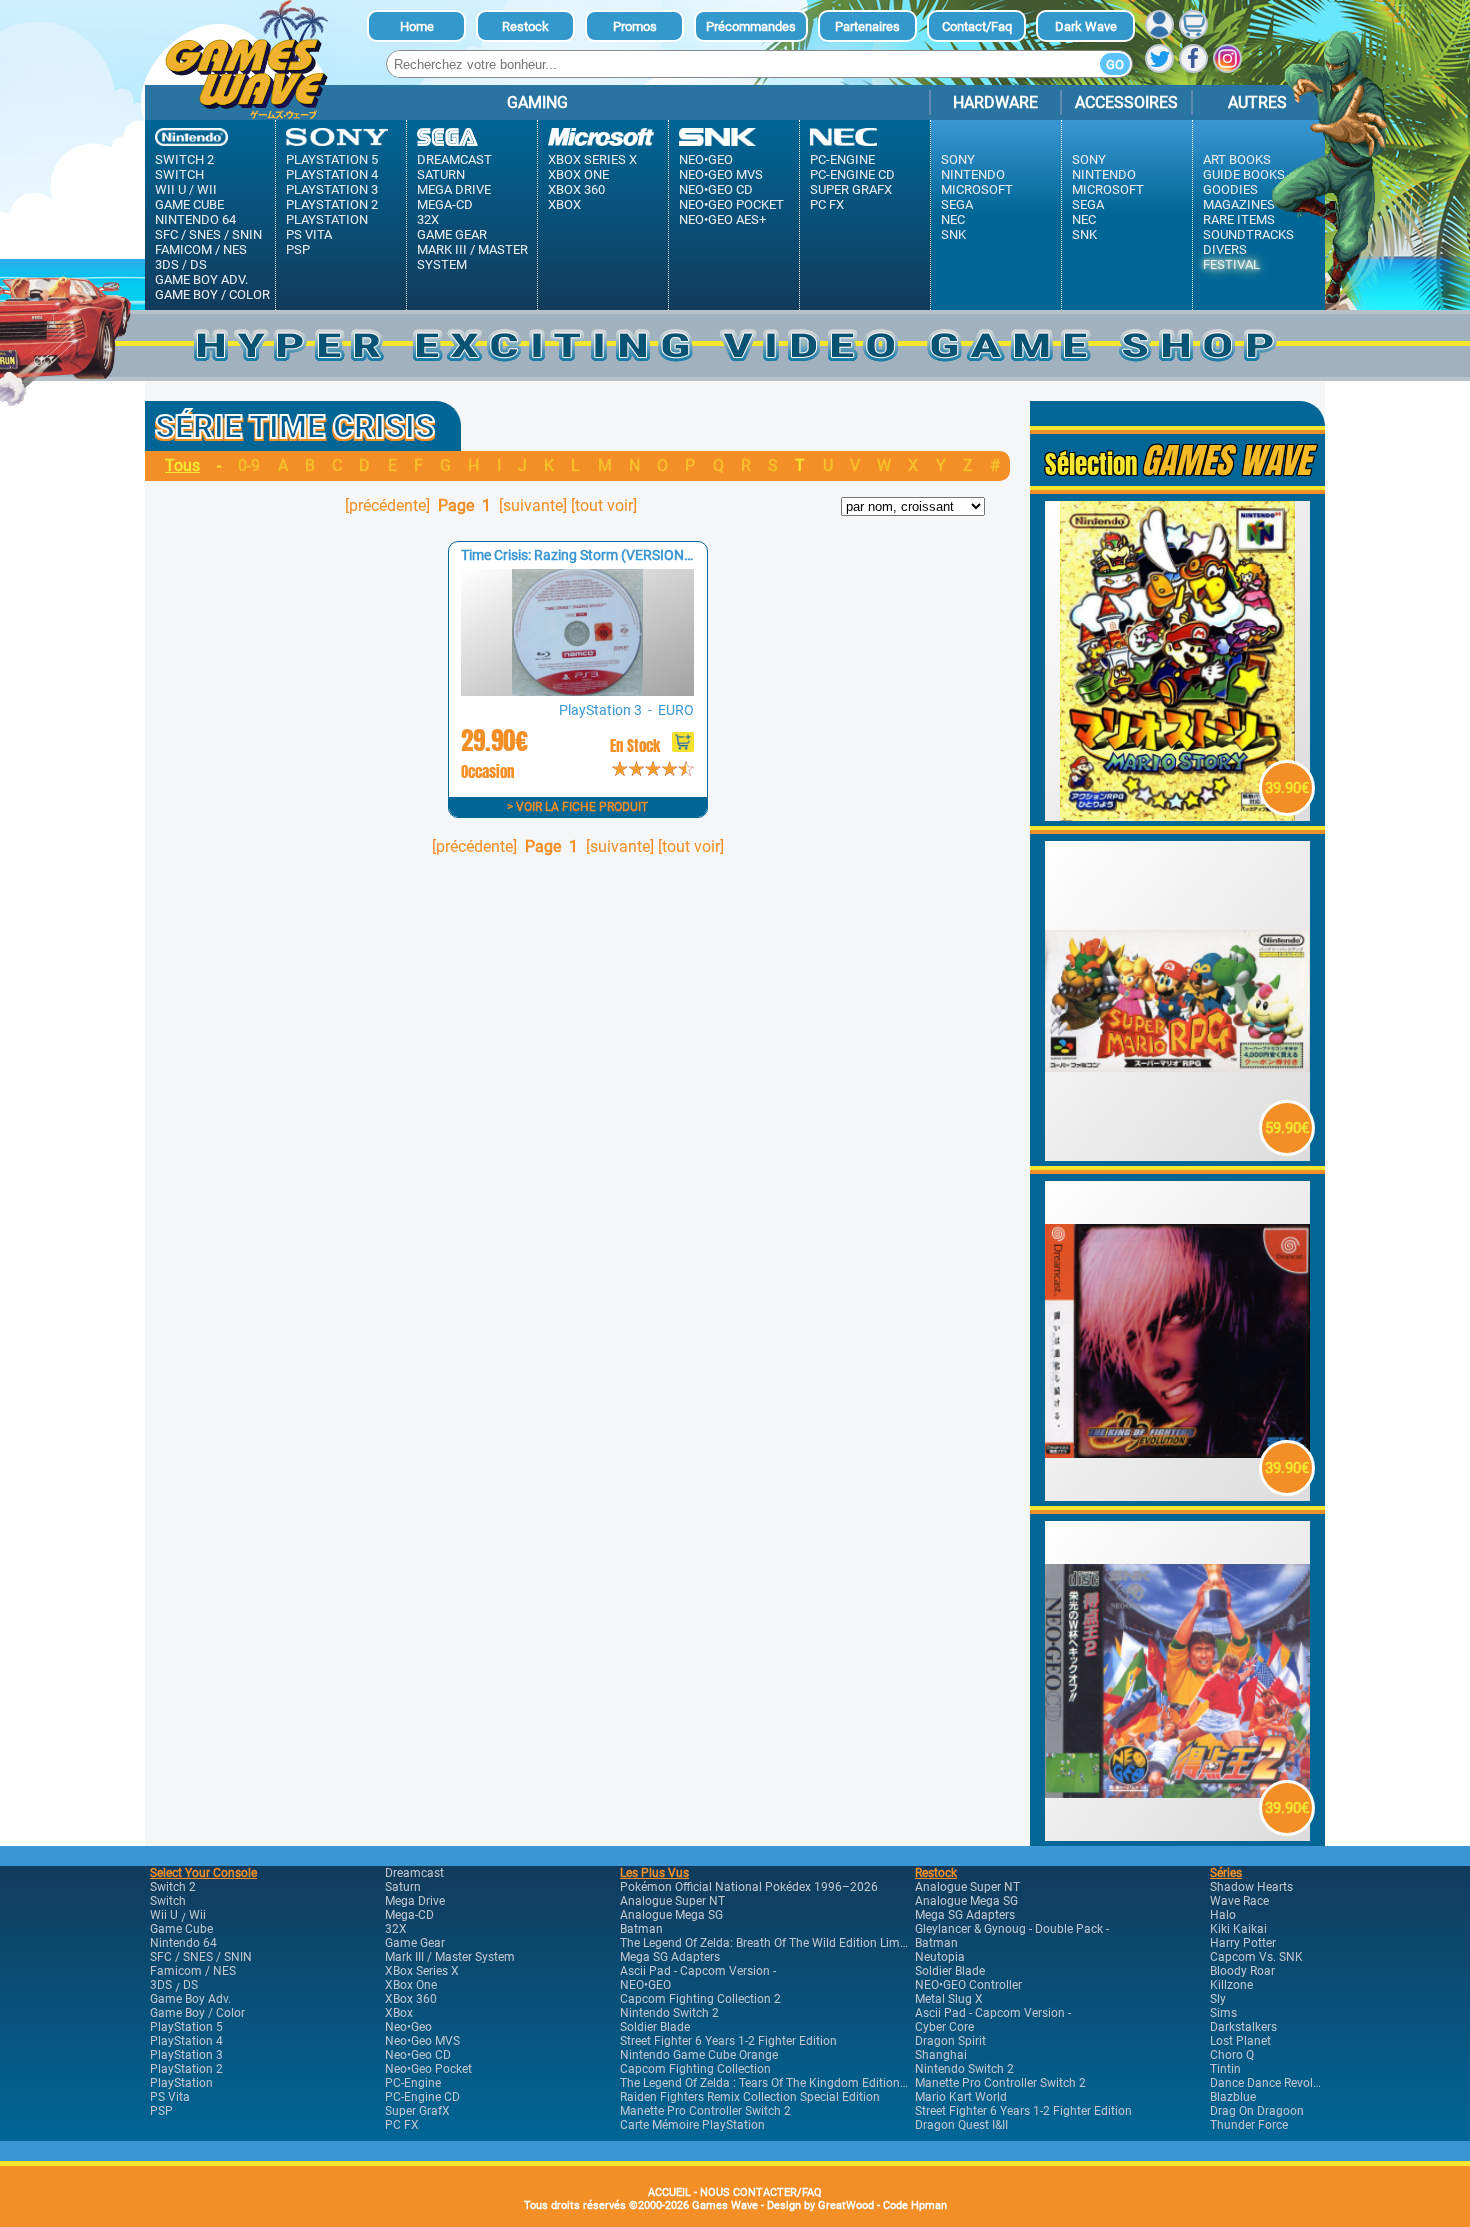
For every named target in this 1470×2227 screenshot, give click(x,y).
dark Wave (1086, 26)
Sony (958, 159)
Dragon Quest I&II (961, 2125)
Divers (1225, 249)
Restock (525, 26)
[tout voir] (604, 505)
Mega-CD (445, 204)
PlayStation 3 (332, 189)
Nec (953, 219)
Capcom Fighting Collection (695, 2069)
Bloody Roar (1242, 1971)
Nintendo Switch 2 (669, 2013)
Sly (1218, 1999)
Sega (957, 204)
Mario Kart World (961, 2097)
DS (198, 264)
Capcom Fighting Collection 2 (700, 1999)
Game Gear (452, 234)
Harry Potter (1243, 1943)
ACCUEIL (669, 2192)
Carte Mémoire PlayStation (692, 2125)
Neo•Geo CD (716, 189)
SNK (953, 234)
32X (428, 219)
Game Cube (189, 204)
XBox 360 (576, 189)
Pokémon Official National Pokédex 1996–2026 (749, 1887)
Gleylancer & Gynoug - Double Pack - (1012, 1929)
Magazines (1239, 204)
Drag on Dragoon (1257, 2111)
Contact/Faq (977, 26)
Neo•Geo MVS (721, 174)
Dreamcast (454, 159)
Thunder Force (1249, 2125)
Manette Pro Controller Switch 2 (705, 2111)
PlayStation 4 (332, 174)
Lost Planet (1240, 2041)
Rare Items (1239, 219)
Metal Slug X (949, 1999)
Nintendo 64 (195, 219)
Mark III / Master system (472, 257)
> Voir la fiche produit (577, 807)
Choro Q (1232, 2055)
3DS (167, 264)
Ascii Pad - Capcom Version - (698, 1971)
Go (1115, 64)
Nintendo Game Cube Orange (699, 2055)
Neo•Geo (706, 159)
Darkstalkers (1243, 2027)
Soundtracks (1248, 234)
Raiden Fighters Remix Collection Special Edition (750, 2097)
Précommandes (751, 26)
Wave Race (1239, 1901)
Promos (635, 26)
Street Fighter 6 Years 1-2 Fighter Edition (728, 2041)
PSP (298, 249)
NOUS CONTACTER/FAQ (761, 2192)
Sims (1223, 2013)
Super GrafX (851, 189)
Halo (1223, 1915)
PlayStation (327, 219)
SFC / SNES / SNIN (208, 234)
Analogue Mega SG (671, 1915)
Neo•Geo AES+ (722, 219)
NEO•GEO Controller (968, 1985)
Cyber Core (944, 2027)
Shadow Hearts (1251, 1887)
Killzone (1231, 1985)
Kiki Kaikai (1238, 1929)
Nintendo (973, 174)
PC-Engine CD (852, 174)
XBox (564, 204)
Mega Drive (454, 189)
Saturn (441, 174)
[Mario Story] (1178, 815)
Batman (641, 1929)
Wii (207, 189)
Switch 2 (184, 159)
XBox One (578, 174)
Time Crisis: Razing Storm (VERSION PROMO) (601, 555)
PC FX (827, 204)
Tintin (1225, 2069)
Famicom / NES (201, 249)
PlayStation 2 (332, 204)
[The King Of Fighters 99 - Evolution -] (1178, 1495)
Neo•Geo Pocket (731, 204)
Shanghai (941, 2055)
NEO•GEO (645, 1985)
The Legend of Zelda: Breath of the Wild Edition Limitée (769, 1943)
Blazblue (1233, 2097)
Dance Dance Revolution (1275, 2083)
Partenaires (867, 26)
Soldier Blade (655, 2027)
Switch (179, 174)
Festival (1231, 264)
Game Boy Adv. (201, 279)
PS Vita (309, 234)
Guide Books (1244, 174)
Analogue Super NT (672, 1901)
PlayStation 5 (332, 159)
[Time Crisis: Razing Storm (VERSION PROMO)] (577, 690)
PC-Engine (842, 159)
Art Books (1237, 159)
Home (417, 26)
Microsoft (977, 189)
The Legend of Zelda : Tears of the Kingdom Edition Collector (785, 2083)
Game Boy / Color (212, 294)
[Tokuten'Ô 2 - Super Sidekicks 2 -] (1178, 1835)
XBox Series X (592, 159)
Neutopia (940, 1957)
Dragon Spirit (950, 2041)
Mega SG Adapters (670, 1957)
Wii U (170, 189)
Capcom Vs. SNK (1256, 1957)
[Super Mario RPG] (1178, 1155)
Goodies (1230, 189)
